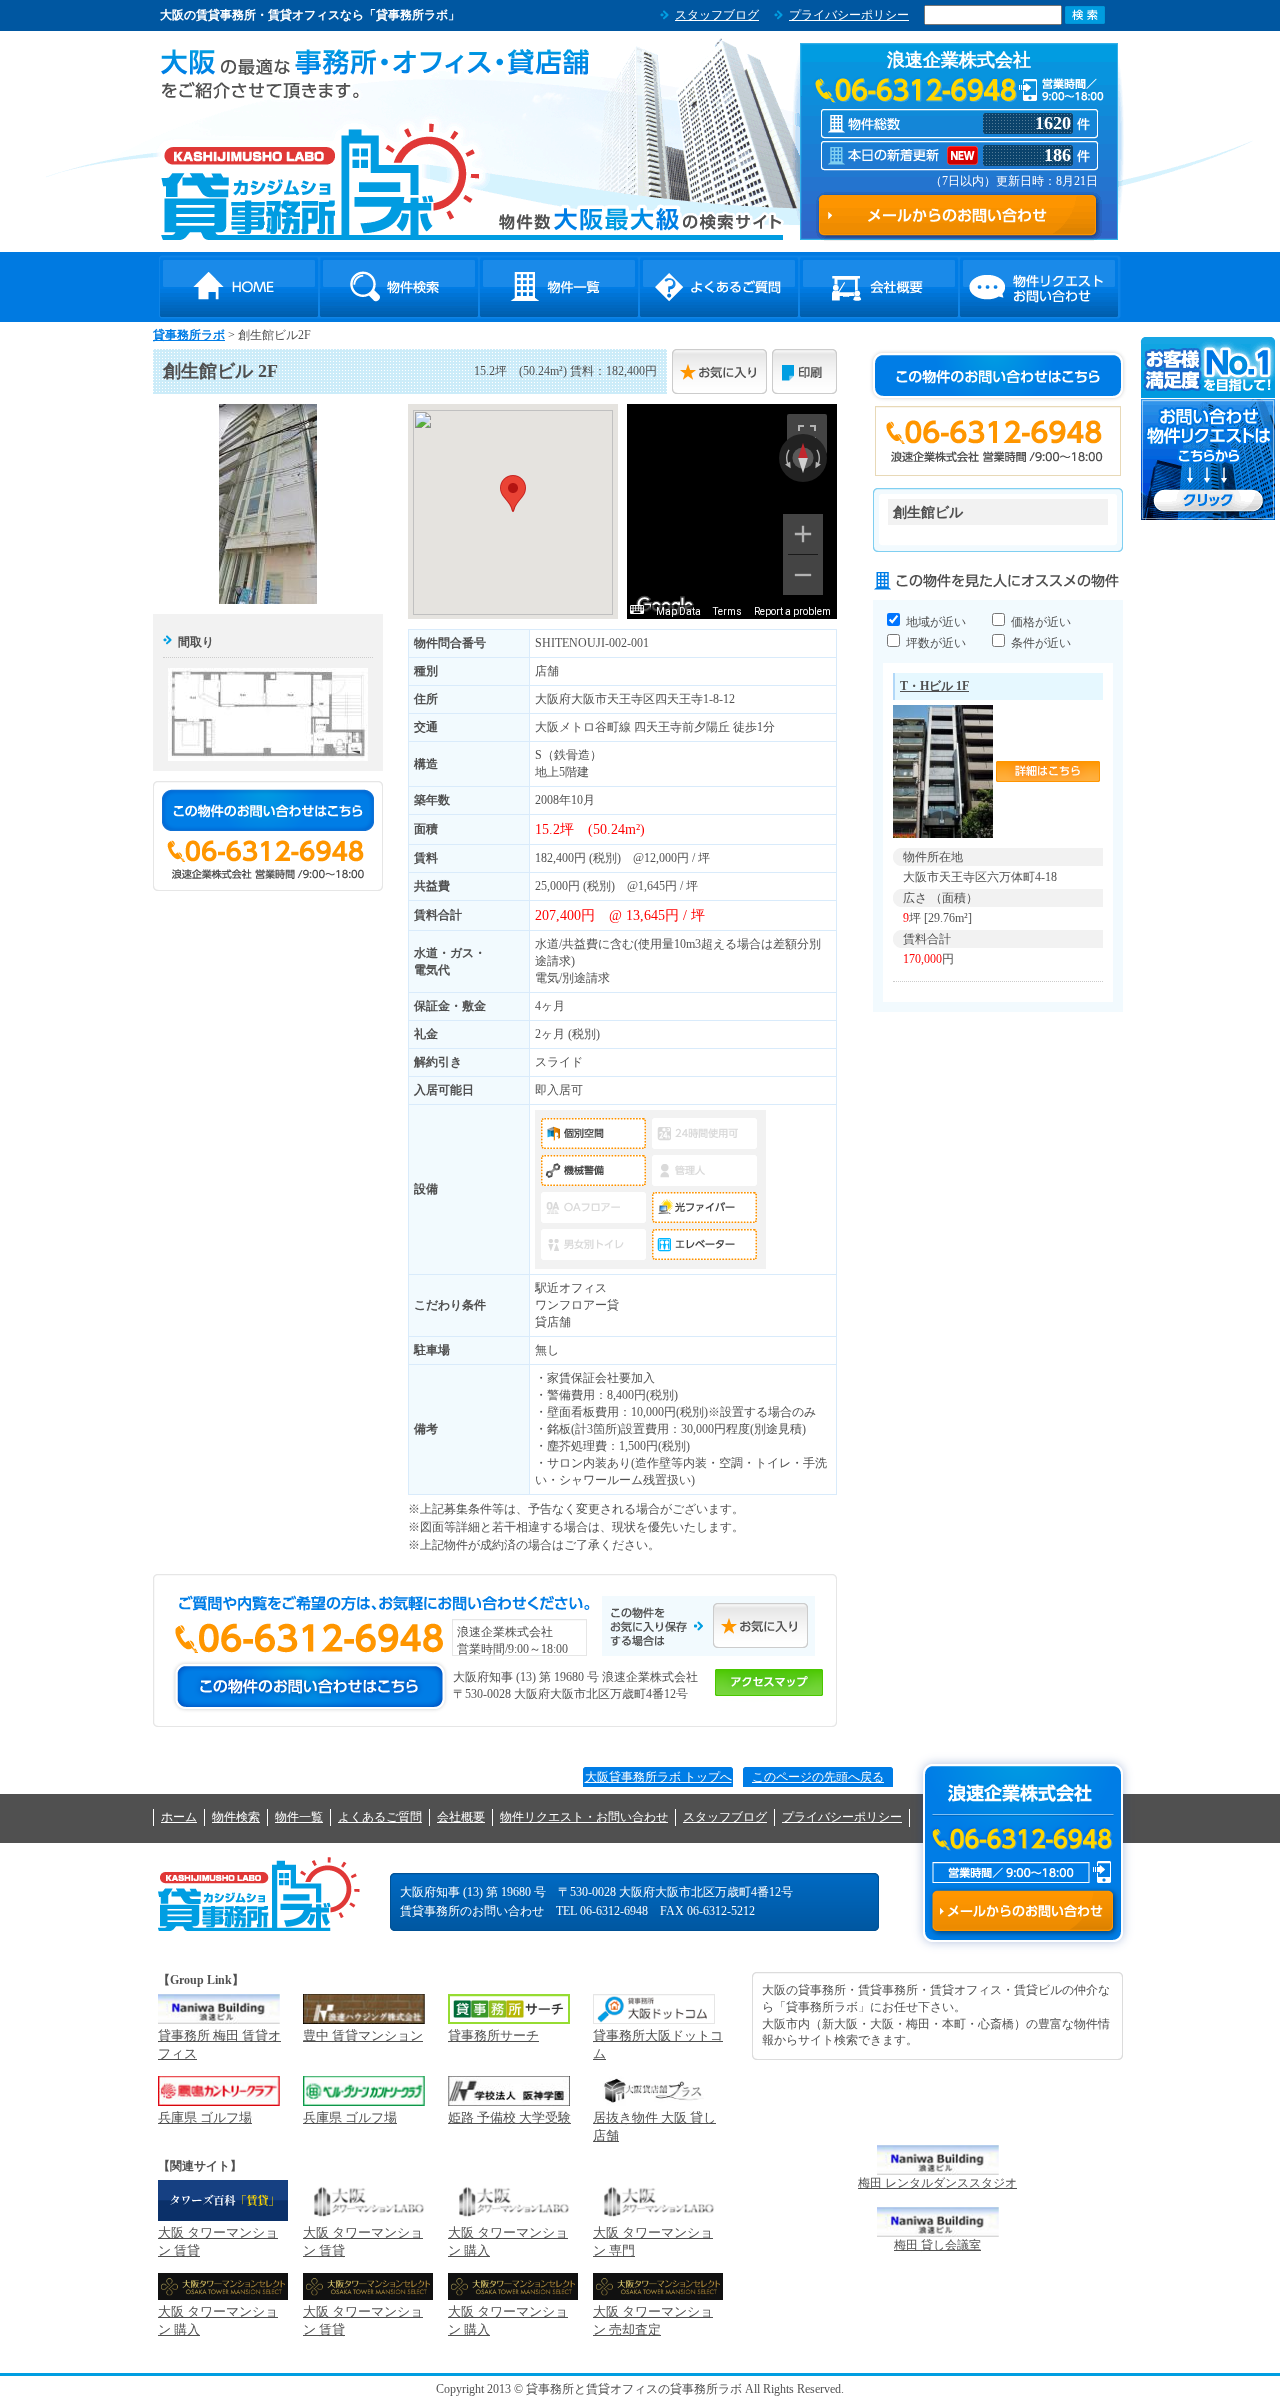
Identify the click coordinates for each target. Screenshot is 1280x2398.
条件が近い (1039, 643)
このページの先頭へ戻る (818, 1777)
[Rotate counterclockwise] (786, 458)
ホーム (179, 1817)
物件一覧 (559, 287)
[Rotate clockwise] (820, 458)
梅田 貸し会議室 (937, 2245)
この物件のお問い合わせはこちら (268, 810)
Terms (727, 611)
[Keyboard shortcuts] (637, 609)
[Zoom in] (803, 534)
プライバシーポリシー (849, 15)
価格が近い (1039, 622)
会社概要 (879, 287)
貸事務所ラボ (320, 181)
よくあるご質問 (719, 287)
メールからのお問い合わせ (1022, 1911)
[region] (732, 511)
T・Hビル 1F (934, 686)
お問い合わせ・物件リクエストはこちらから (1209, 428)
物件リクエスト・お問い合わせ (1039, 287)
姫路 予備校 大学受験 (509, 2117)
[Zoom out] (803, 575)
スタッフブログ (717, 15)
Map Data (678, 611)
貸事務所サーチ (493, 2035)
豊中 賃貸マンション (363, 2035)
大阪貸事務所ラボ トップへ (658, 1777)
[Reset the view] (803, 458)
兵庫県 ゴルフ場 (205, 2117)
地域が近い (934, 622)
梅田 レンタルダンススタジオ (937, 2183)
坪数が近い (934, 643)
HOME (239, 287)
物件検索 (399, 287)
